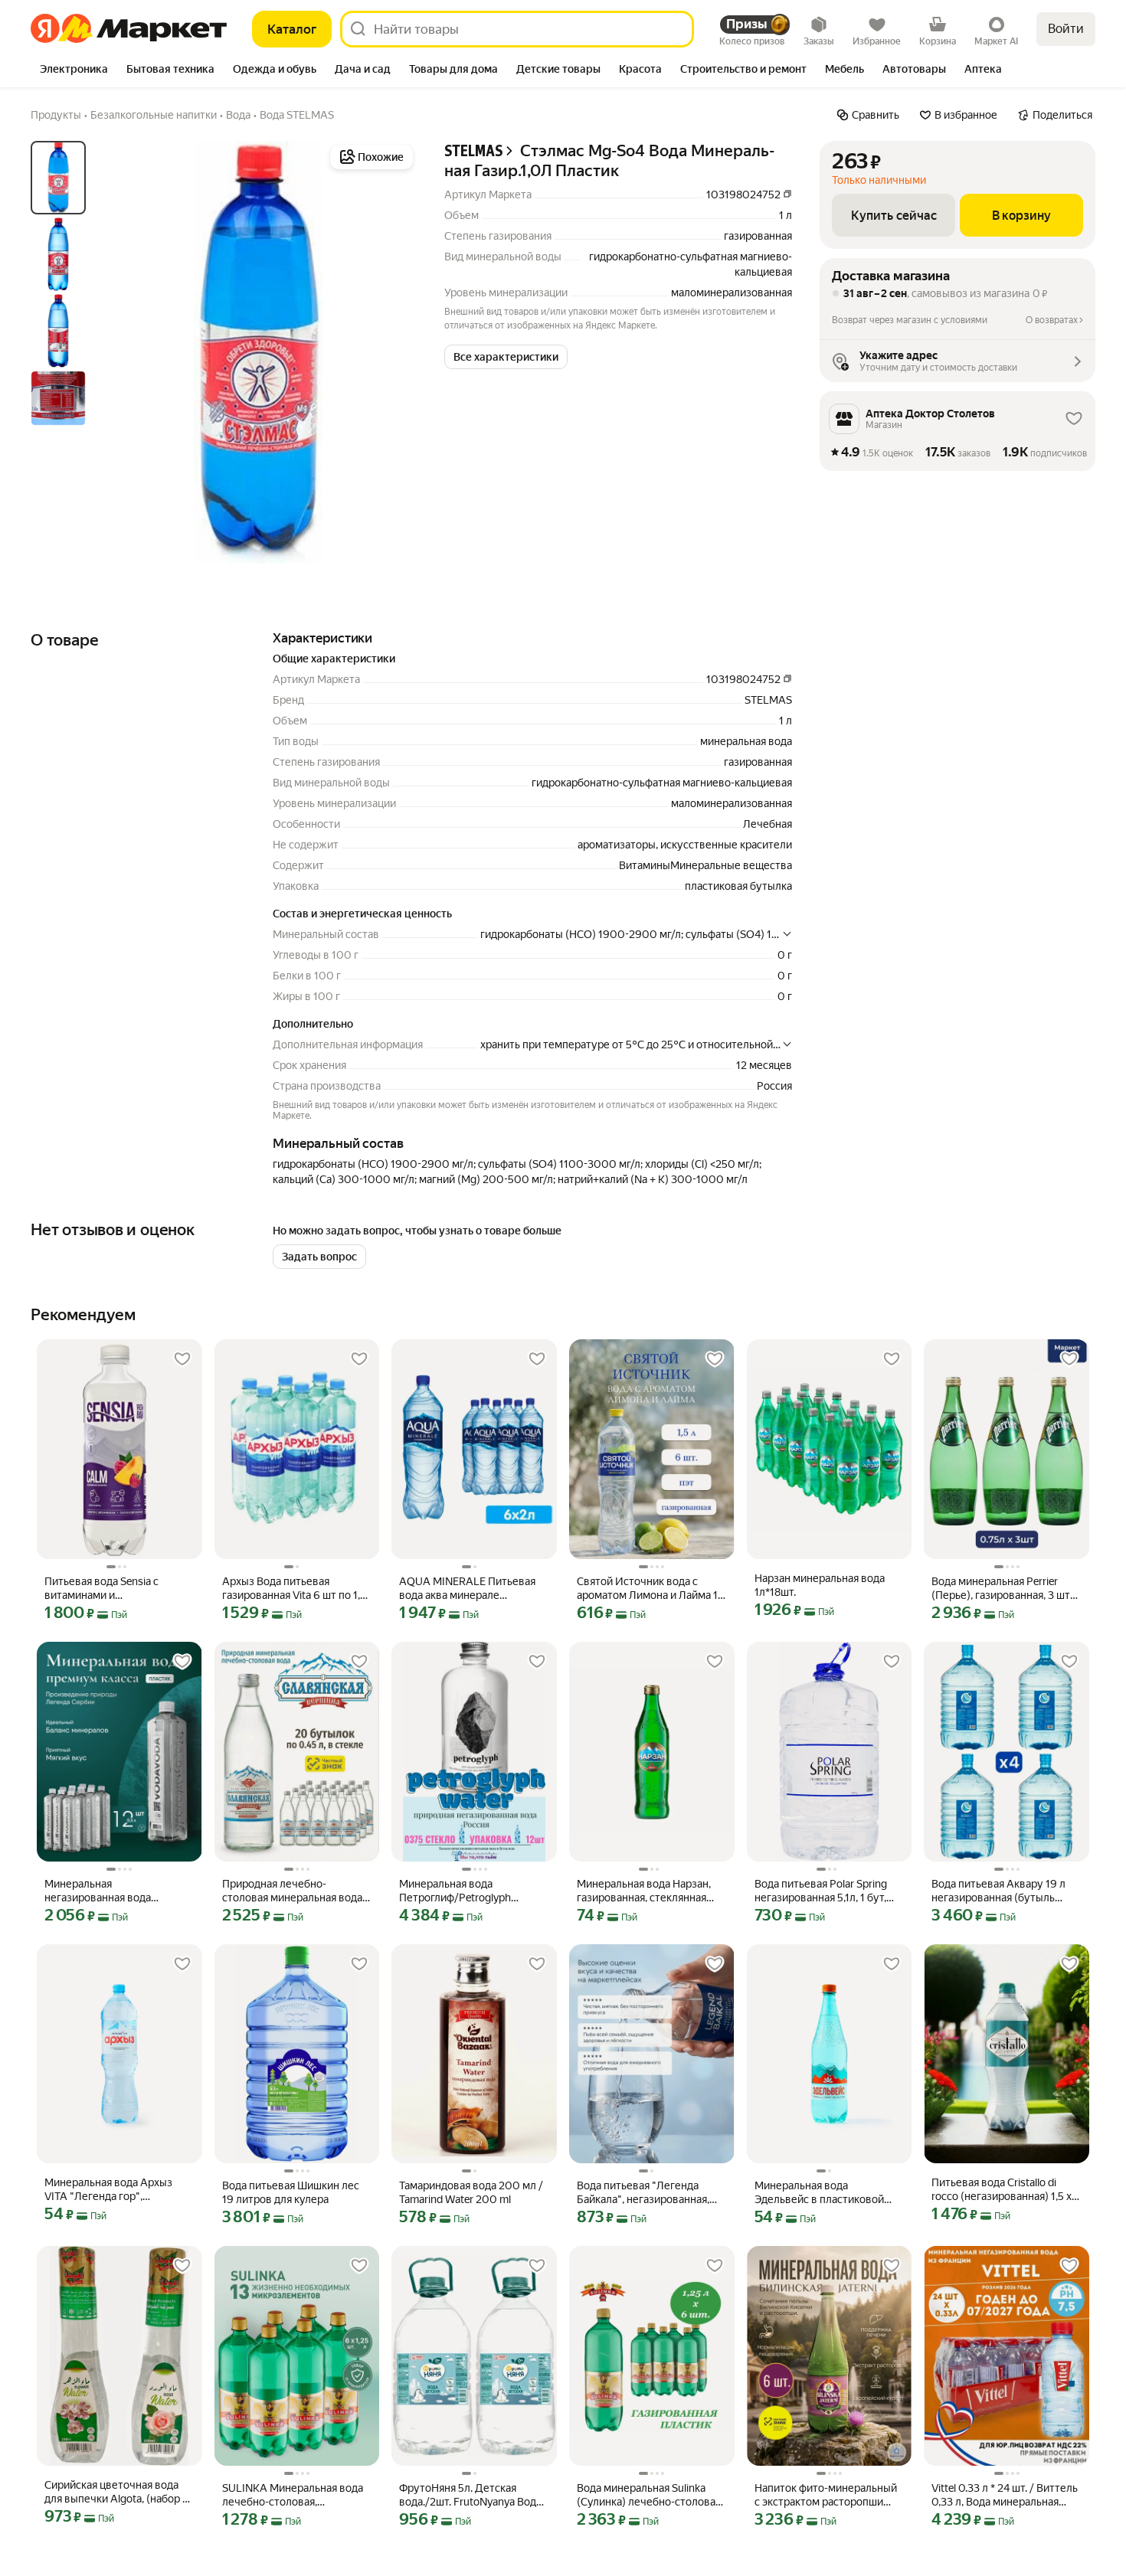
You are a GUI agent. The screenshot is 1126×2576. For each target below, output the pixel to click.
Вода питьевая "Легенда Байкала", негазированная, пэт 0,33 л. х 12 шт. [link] (643, 2193)
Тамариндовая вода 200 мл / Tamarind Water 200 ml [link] (471, 2192)
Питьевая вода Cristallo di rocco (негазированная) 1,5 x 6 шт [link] (1006, 2190)
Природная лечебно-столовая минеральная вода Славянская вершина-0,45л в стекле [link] (294, 1891)
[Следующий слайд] (392, 352)
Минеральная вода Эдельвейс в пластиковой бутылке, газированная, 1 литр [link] (819, 2193)
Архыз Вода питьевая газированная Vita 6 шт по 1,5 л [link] (294, 1589)
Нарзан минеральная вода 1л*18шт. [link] (820, 1585)
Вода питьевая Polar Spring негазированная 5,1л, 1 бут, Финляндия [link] (821, 1891)
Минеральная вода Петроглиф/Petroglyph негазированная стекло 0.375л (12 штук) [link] (458, 1891)
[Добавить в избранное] (182, 1359)
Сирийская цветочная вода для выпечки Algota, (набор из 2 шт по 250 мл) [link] (119, 2492)
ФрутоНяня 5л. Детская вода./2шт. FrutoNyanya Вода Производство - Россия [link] (470, 2495)
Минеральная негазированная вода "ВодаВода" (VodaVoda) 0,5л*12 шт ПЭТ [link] (102, 1891)
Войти (1066, 29)
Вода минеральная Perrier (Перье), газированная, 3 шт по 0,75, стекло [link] (1001, 1589)
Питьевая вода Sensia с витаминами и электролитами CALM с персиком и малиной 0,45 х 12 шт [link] (118, 1589)
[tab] (74, 70)
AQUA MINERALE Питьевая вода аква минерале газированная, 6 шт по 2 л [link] (467, 1589)
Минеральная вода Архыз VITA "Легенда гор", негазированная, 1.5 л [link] (108, 2190)
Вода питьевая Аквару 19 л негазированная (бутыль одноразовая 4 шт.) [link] (998, 1891)
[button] (506, 357)
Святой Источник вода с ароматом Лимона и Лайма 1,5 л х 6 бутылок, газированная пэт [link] (651, 1589)
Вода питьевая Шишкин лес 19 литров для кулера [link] (291, 2192)
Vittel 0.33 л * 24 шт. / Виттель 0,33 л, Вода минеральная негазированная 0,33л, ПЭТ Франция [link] (1005, 2495)
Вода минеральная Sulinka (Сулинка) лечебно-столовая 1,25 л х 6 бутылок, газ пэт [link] (649, 2495)
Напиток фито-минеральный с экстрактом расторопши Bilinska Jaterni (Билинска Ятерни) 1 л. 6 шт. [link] (826, 2495)
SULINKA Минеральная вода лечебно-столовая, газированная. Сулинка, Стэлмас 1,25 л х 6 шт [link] (293, 2495)
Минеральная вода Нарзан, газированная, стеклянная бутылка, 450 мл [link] (644, 1891)
